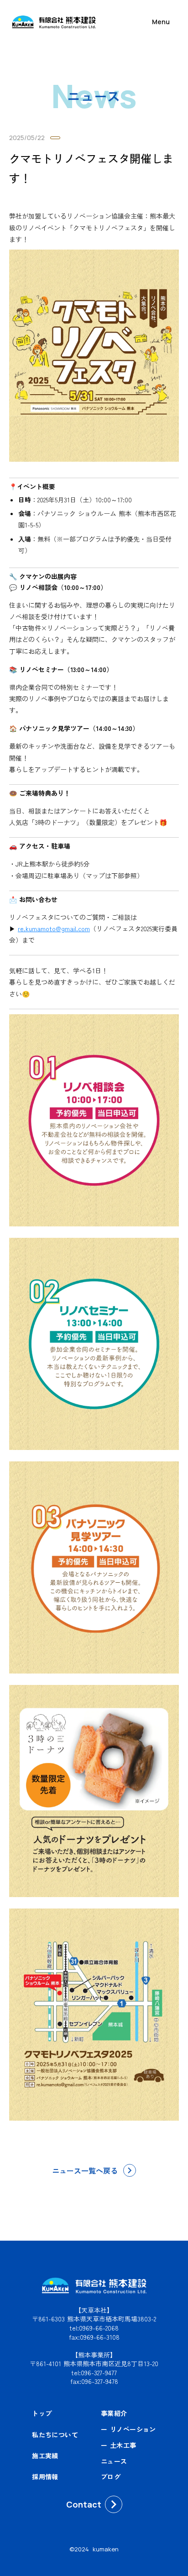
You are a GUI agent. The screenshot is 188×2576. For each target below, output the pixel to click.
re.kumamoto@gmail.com (54, 928)
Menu (161, 22)
